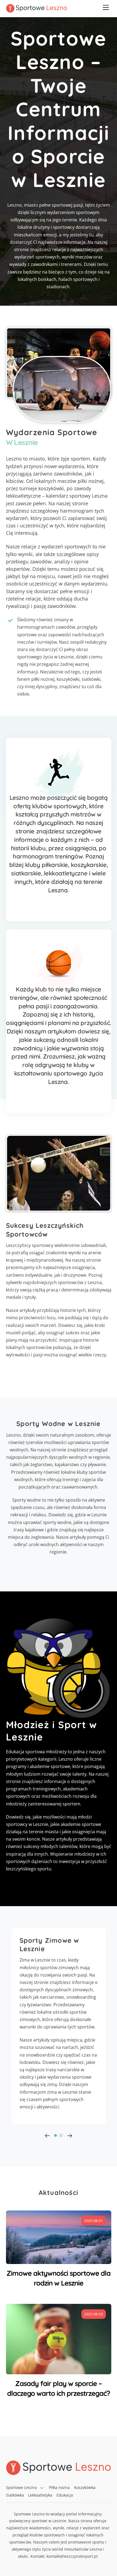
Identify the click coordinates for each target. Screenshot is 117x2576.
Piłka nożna (59, 2487)
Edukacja (65, 2495)
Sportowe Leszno (21, 2487)
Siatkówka (15, 2495)
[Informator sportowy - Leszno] (37, 10)
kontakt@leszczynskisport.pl (72, 2556)
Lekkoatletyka (40, 2495)
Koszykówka (85, 2487)
